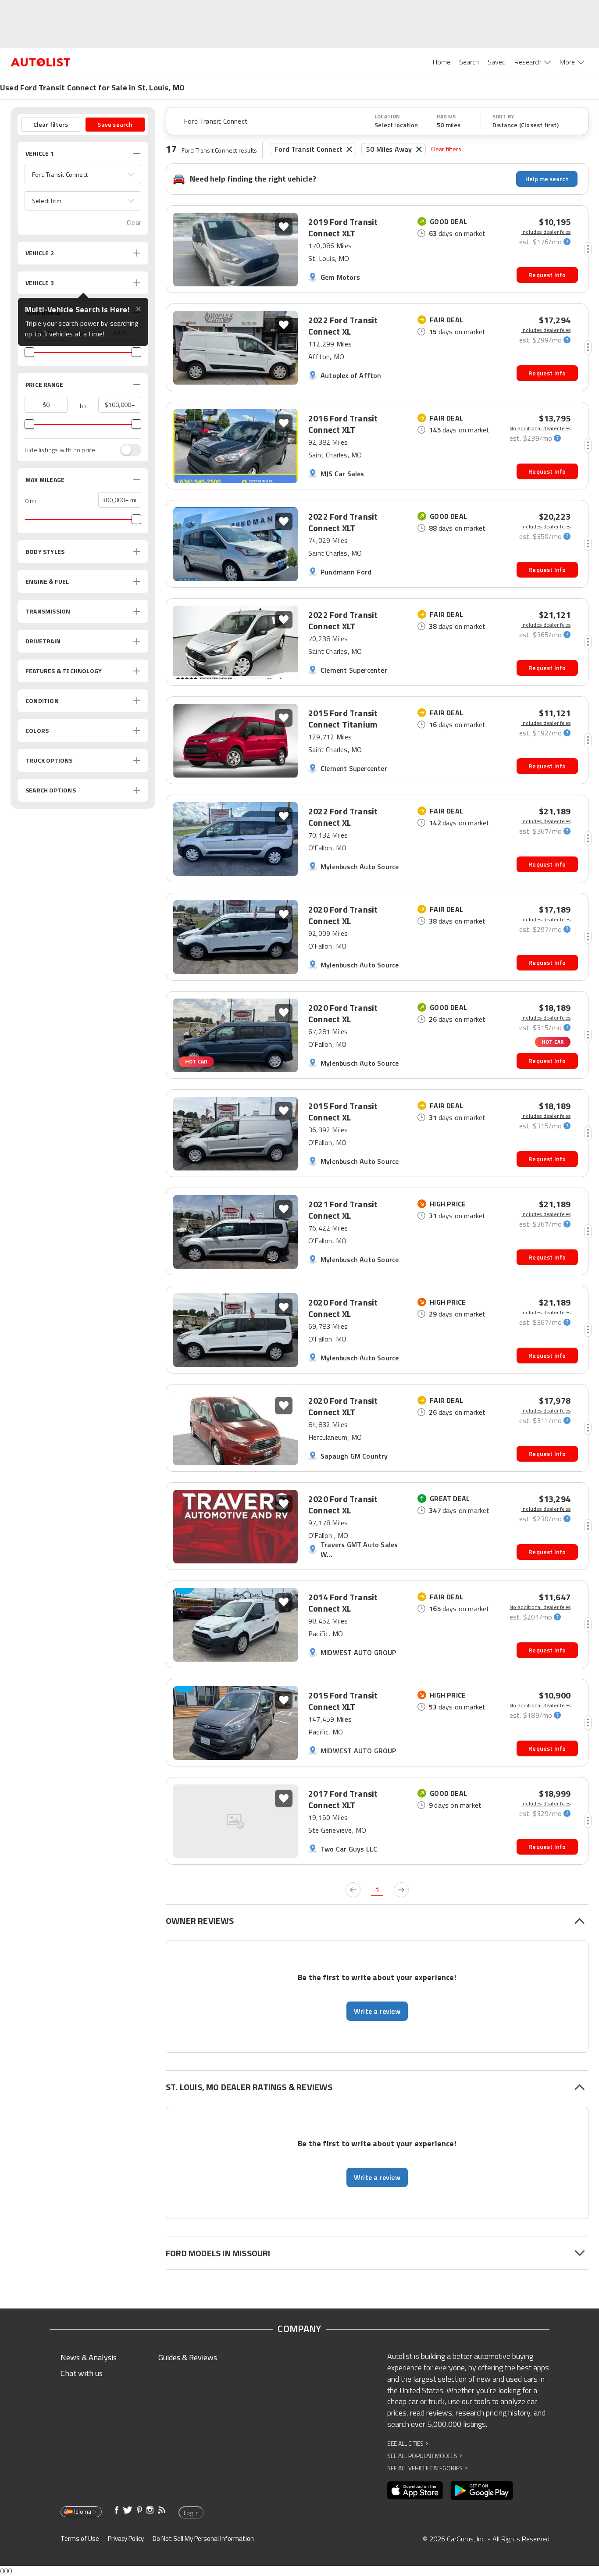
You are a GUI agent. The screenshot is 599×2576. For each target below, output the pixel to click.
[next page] (401, 1890)
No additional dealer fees (540, 428)
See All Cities (408, 2443)
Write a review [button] (377, 2011)
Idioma (83, 2512)
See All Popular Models (425, 2456)
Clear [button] (134, 223)
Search (469, 62)
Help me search (547, 179)
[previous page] (353, 1890)
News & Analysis (89, 2357)
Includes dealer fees (546, 232)
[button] (83, 175)
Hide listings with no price (60, 450)
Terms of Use (80, 2539)
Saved (497, 62)
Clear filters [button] (51, 124)
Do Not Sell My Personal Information (203, 2539)
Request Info (547, 275)
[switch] (126, 450)
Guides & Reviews (188, 2357)
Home (442, 62)
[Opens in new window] (415, 2490)
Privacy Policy (126, 2539)
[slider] (29, 352)
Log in (191, 2513)
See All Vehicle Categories (427, 2468)
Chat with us (82, 2373)
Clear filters (446, 149)
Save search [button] (115, 124)
